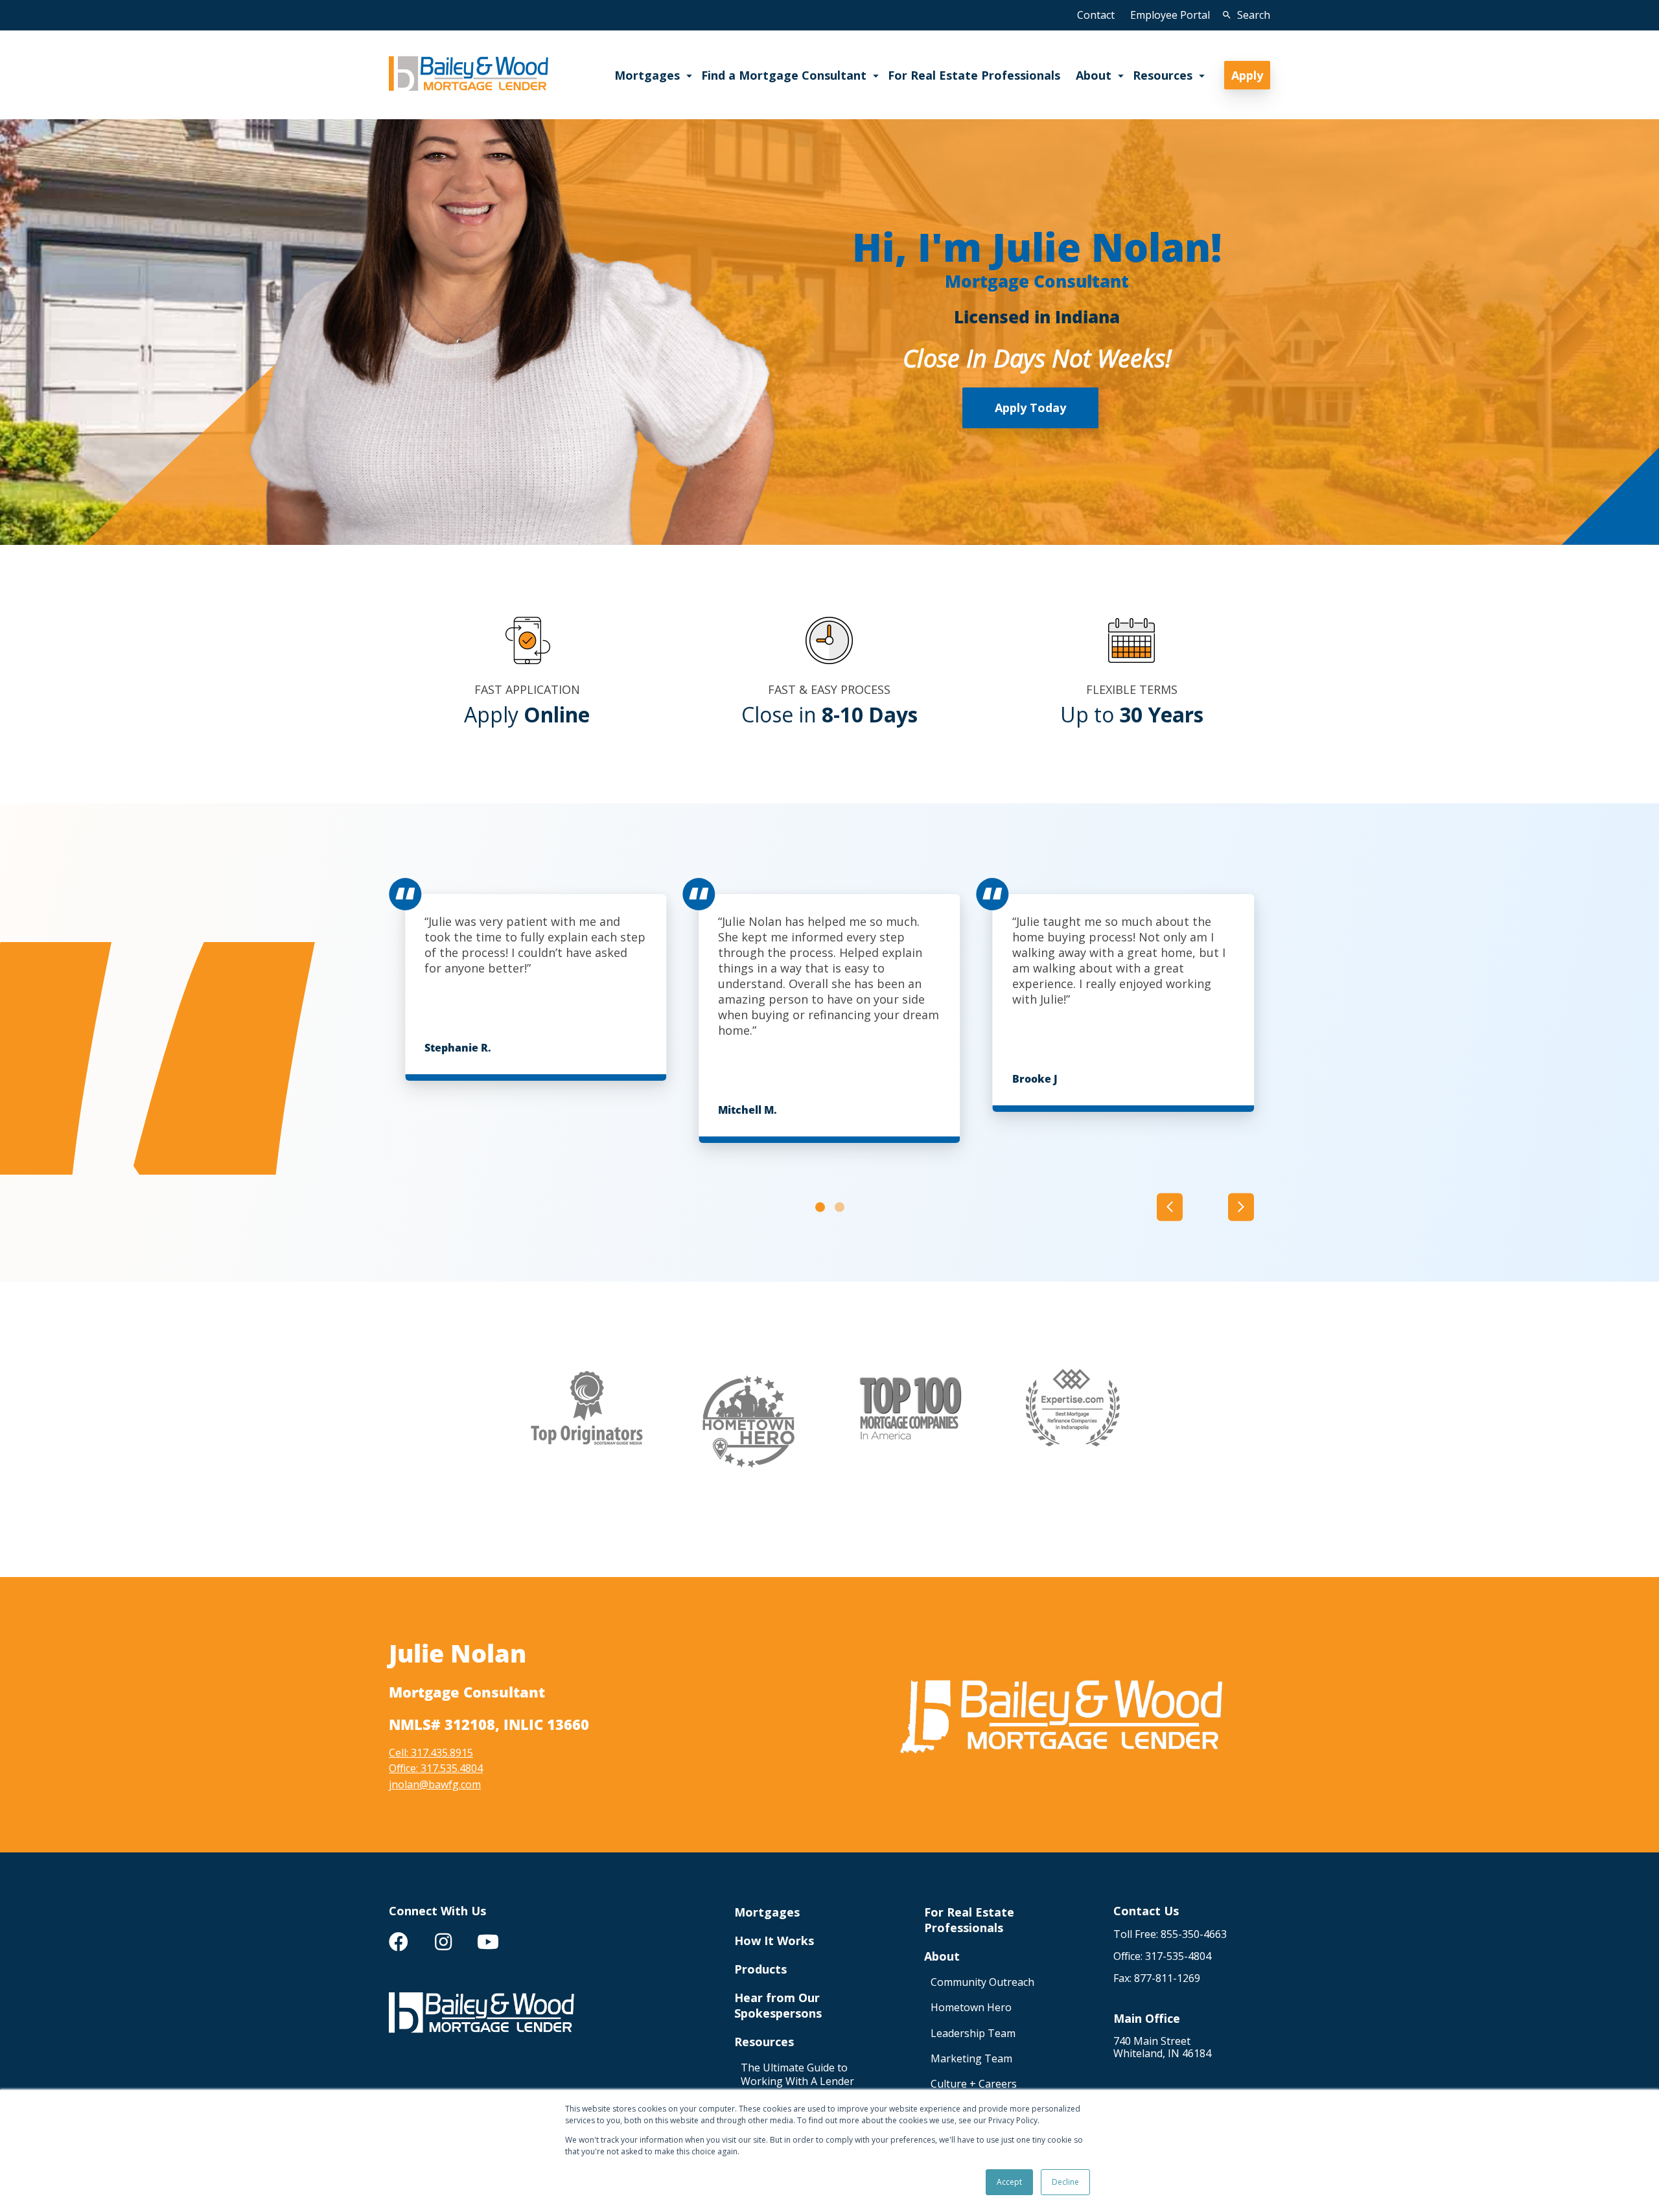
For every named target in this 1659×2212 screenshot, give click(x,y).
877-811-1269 (1167, 1978)
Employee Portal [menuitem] (1170, 15)
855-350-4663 (1194, 1934)
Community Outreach (982, 1982)
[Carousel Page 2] (840, 1207)
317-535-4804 (1178, 1956)
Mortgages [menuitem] (647, 75)
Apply (1247, 75)
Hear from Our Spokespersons (778, 2005)
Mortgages (767, 1912)
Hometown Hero (971, 2008)
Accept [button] (1009, 2182)
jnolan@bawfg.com (435, 1784)
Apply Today (1030, 408)
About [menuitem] (1094, 75)
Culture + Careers (974, 2084)
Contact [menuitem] (1096, 15)
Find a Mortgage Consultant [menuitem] (784, 75)
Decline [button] (1065, 2182)
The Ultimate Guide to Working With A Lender (797, 2075)
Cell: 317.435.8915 (431, 1753)
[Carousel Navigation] (1205, 1207)
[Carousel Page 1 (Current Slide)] (820, 1207)
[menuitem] (399, 1942)
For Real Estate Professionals (969, 1920)
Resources (764, 2042)
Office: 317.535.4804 (436, 1768)
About (942, 1956)
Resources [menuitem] (1163, 75)
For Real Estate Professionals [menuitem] (974, 75)
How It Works (774, 1941)
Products (760, 1969)
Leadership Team (973, 2033)
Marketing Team (971, 2059)
